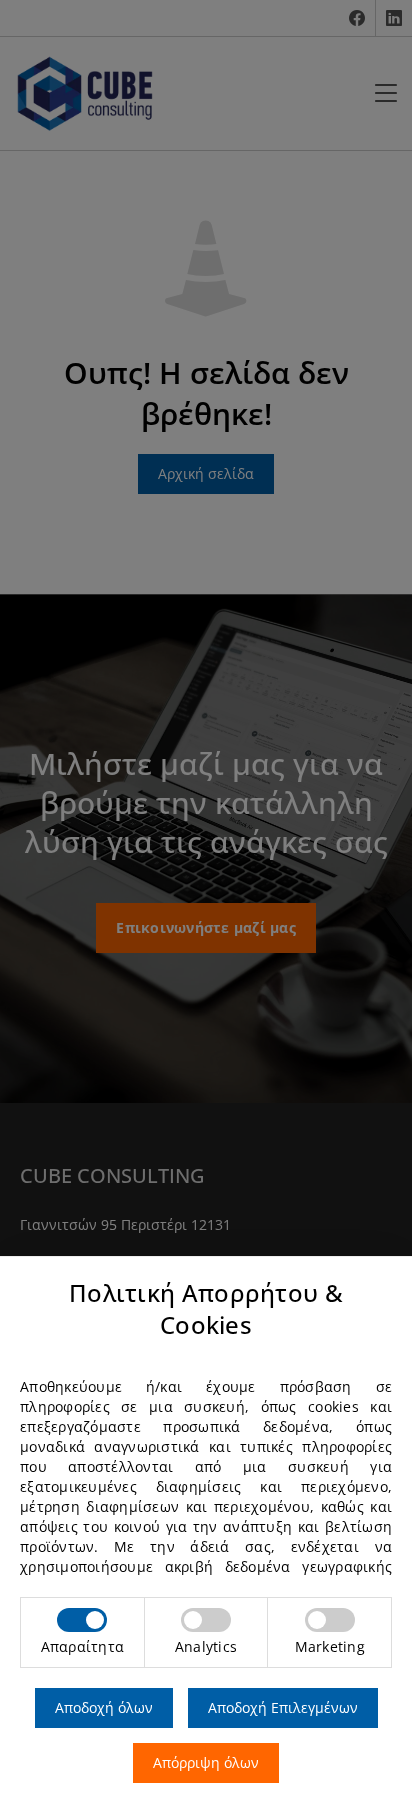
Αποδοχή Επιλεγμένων (283, 1707)
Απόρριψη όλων (206, 1762)
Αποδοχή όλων (104, 1707)
